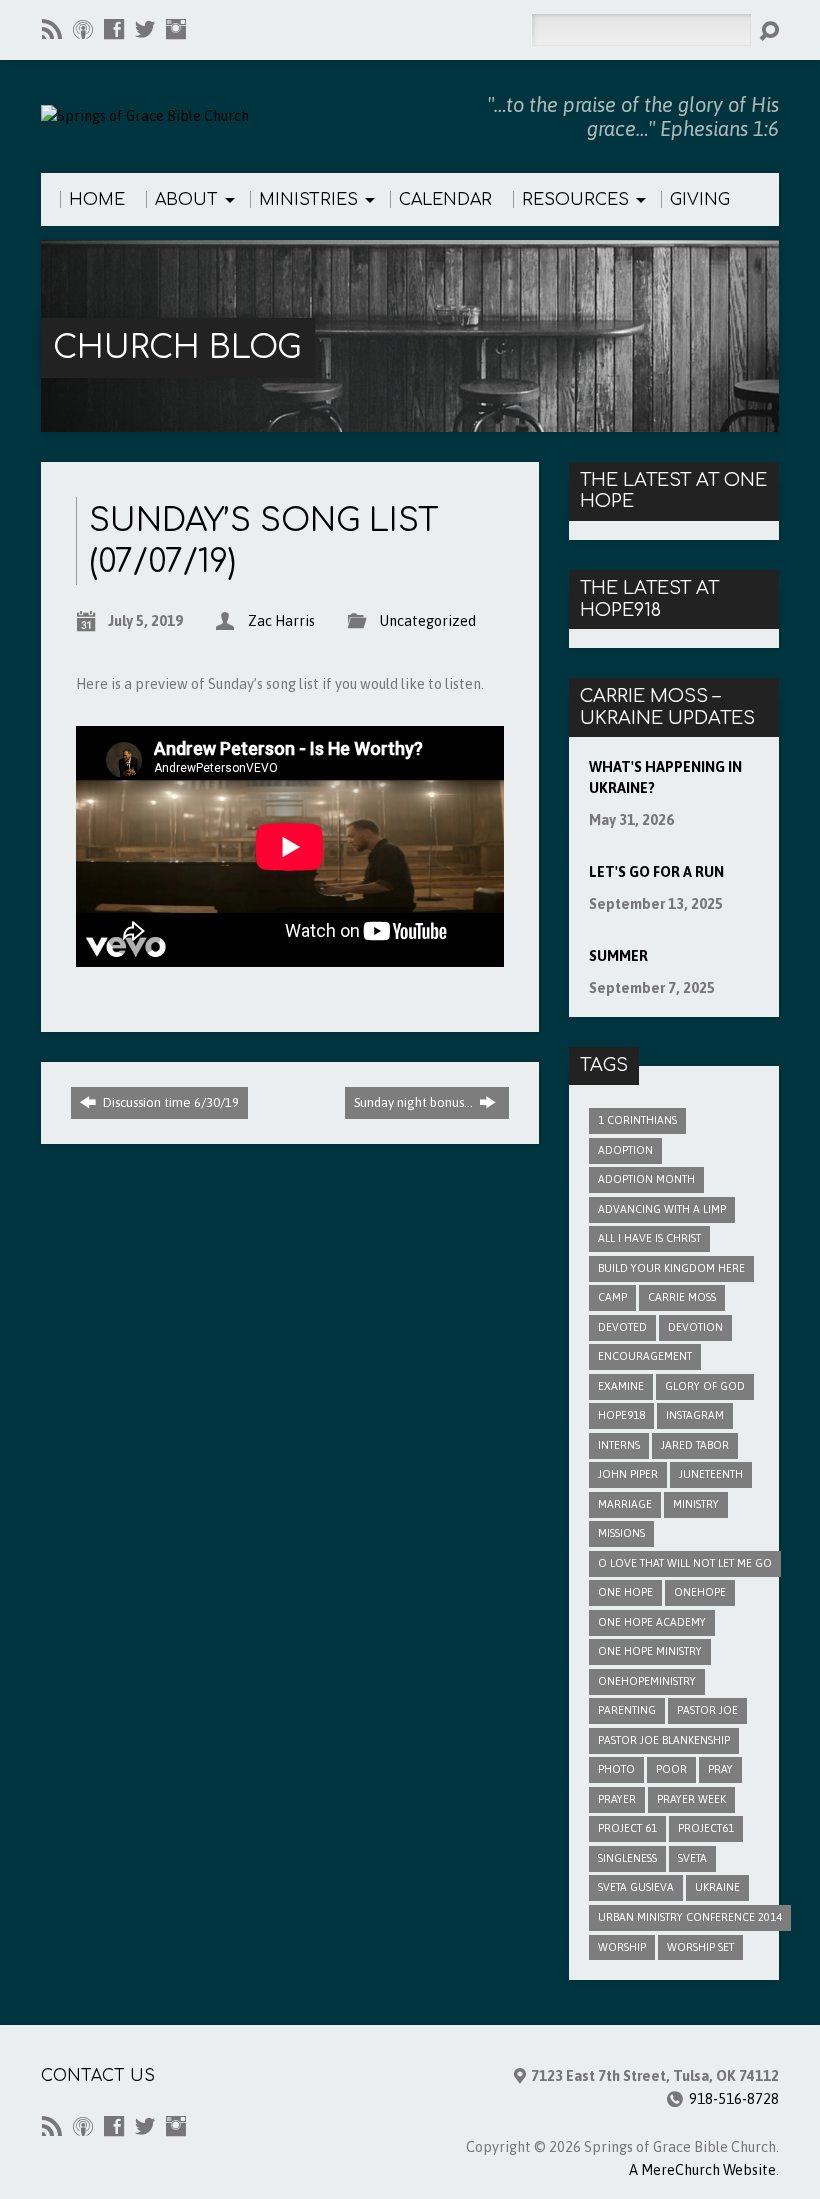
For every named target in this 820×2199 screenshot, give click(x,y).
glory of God (705, 1386)
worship (622, 1947)
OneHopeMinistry (647, 1681)
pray (720, 1769)
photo (616, 1769)
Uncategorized (428, 621)
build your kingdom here (671, 1268)
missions (621, 1533)
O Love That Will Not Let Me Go (685, 1563)
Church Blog (177, 347)
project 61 (627, 1828)
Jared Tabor (695, 1445)
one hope (625, 1592)
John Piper (628, 1474)
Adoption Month (646, 1179)
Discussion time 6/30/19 (169, 1102)
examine (621, 1386)
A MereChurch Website (702, 2170)
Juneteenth (711, 1474)
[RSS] (52, 29)
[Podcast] (83, 29)
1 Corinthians (637, 1120)
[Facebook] (114, 29)
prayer (617, 1799)
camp (612, 1297)
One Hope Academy (652, 1622)
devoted (622, 1327)
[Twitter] (145, 29)
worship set (700, 1947)
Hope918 (621, 1415)
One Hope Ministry (650, 1651)
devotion (695, 1327)
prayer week (691, 1799)
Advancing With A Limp (662, 1209)
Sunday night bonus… (415, 1102)
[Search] (769, 31)
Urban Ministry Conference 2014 (690, 1917)
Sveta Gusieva (636, 1887)
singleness (627, 1858)
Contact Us (98, 2076)
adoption (625, 1150)
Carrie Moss (682, 1297)
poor (671, 1769)
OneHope (700, 1592)
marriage (625, 1504)
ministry (696, 1504)
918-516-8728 (734, 2099)
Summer (618, 956)
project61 (706, 1828)
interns (619, 1445)
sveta (692, 1858)
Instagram (695, 1415)
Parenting (627, 1710)
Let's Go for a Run (656, 872)
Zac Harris (281, 621)
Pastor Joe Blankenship (664, 1740)
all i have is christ (649, 1238)
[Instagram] (176, 29)
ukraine (717, 1887)
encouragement (645, 1356)
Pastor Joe (707, 1710)
